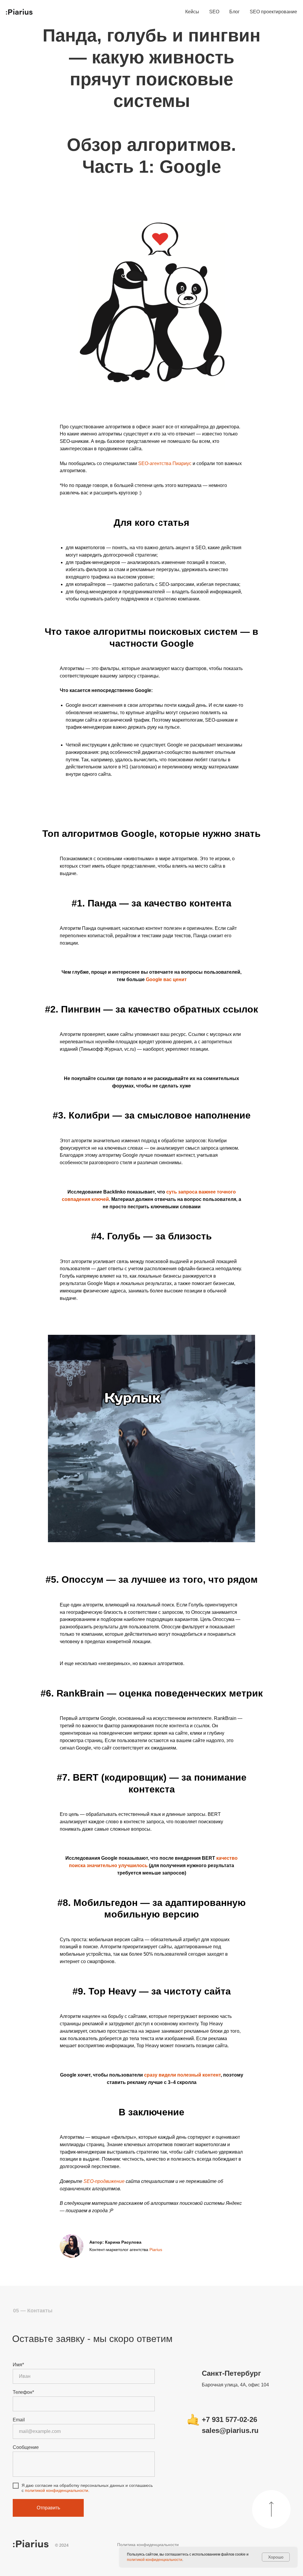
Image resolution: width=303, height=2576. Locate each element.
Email (19, 2420)
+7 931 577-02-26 (229, 2419)
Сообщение (26, 2447)
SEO (214, 12)
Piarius (156, 2250)
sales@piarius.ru (230, 2430)
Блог (234, 12)
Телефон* (23, 2392)
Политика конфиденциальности (148, 2545)
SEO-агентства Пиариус (165, 463)
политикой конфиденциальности (57, 2490)
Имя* (18, 2365)
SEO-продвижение (104, 2181)
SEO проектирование (273, 12)
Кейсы (192, 12)
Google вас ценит (166, 979)
